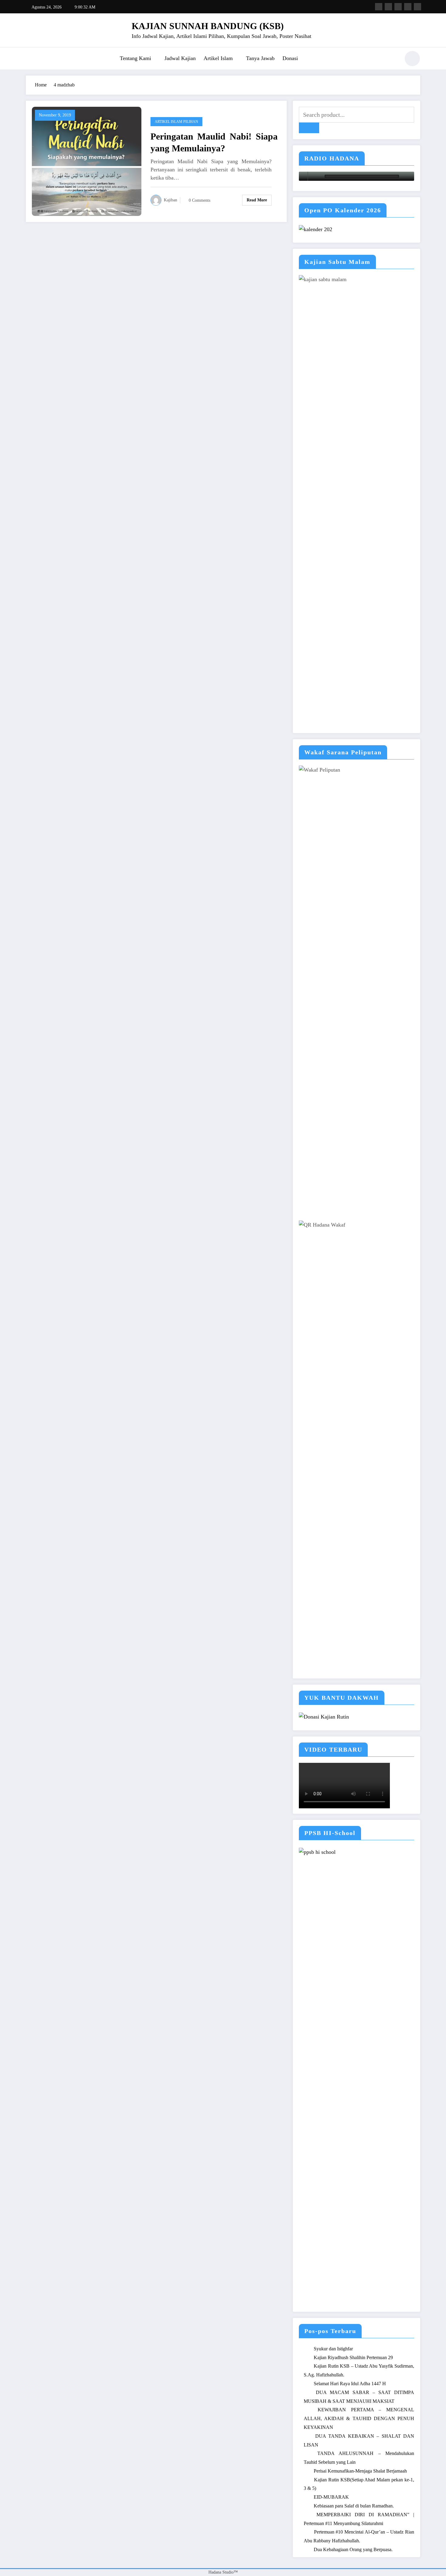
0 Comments (199, 200)
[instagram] (408, 7)
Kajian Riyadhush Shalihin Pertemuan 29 (353, 2357)
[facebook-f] (379, 7)
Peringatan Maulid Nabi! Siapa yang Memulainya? (214, 142)
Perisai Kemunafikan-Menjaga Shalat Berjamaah (360, 2471)
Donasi (290, 58)
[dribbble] (398, 7)
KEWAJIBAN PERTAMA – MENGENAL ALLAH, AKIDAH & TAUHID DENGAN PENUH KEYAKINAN (359, 2418)
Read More (257, 200)
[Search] (393, 59)
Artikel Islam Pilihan (176, 122)
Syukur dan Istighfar (333, 2349)
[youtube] (417, 7)
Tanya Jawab (260, 58)
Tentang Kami (135, 58)
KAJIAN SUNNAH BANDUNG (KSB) (208, 26)
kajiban (171, 200)
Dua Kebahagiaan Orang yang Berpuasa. (353, 2549)
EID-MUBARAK (331, 2497)
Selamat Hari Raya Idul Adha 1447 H (350, 2384)
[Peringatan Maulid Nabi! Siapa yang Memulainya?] (87, 161)
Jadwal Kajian (180, 58)
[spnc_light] (412, 59)
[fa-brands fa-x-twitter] (388, 7)
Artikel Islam (218, 58)
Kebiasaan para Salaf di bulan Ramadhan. (354, 2506)
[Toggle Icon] (30, 59)
